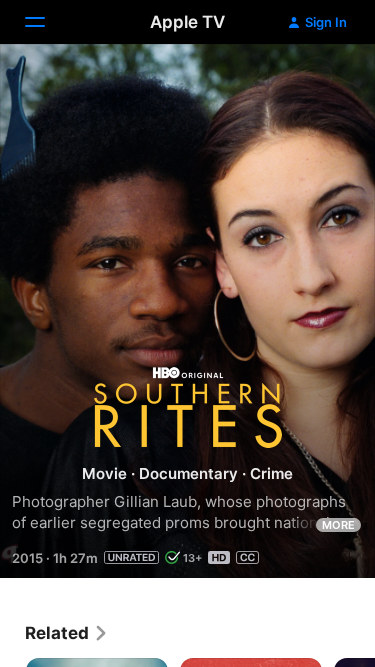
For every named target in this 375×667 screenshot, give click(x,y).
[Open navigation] (47, 22)
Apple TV (187, 22)
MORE (338, 525)
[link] (67, 633)
